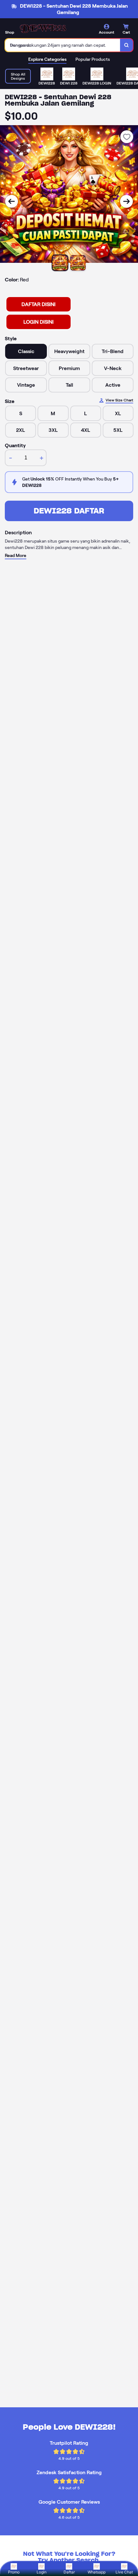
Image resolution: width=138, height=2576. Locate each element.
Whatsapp (97, 2572)
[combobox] (63, 45)
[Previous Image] (12, 201)
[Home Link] (43, 29)
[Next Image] (126, 201)
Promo (14, 2572)
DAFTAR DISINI (39, 304)
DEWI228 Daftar (69, 511)
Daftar (69, 2572)
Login (42, 2572)
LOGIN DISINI (39, 322)
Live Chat (124, 2572)
